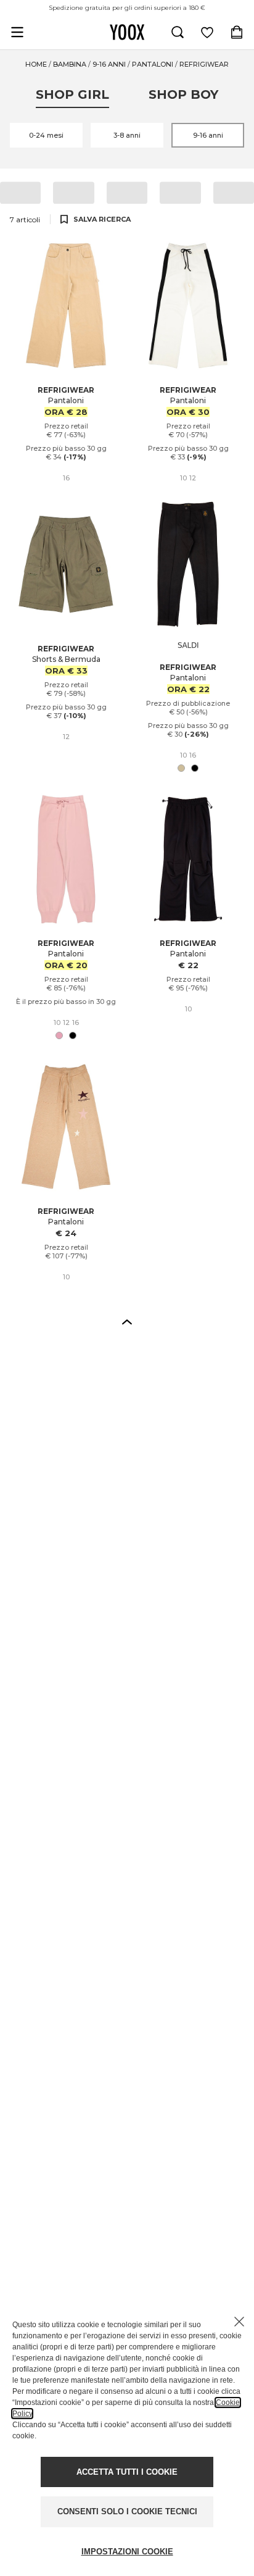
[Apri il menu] (17, 32)
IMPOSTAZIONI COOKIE (127, 2552)
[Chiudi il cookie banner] (239, 2322)
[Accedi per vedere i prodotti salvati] (207, 32)
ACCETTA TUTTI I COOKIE (127, 2472)
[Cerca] (178, 32)
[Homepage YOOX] (127, 32)
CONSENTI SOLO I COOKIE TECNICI (127, 2511)
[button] (127, 1321)
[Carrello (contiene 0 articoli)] (237, 32)
